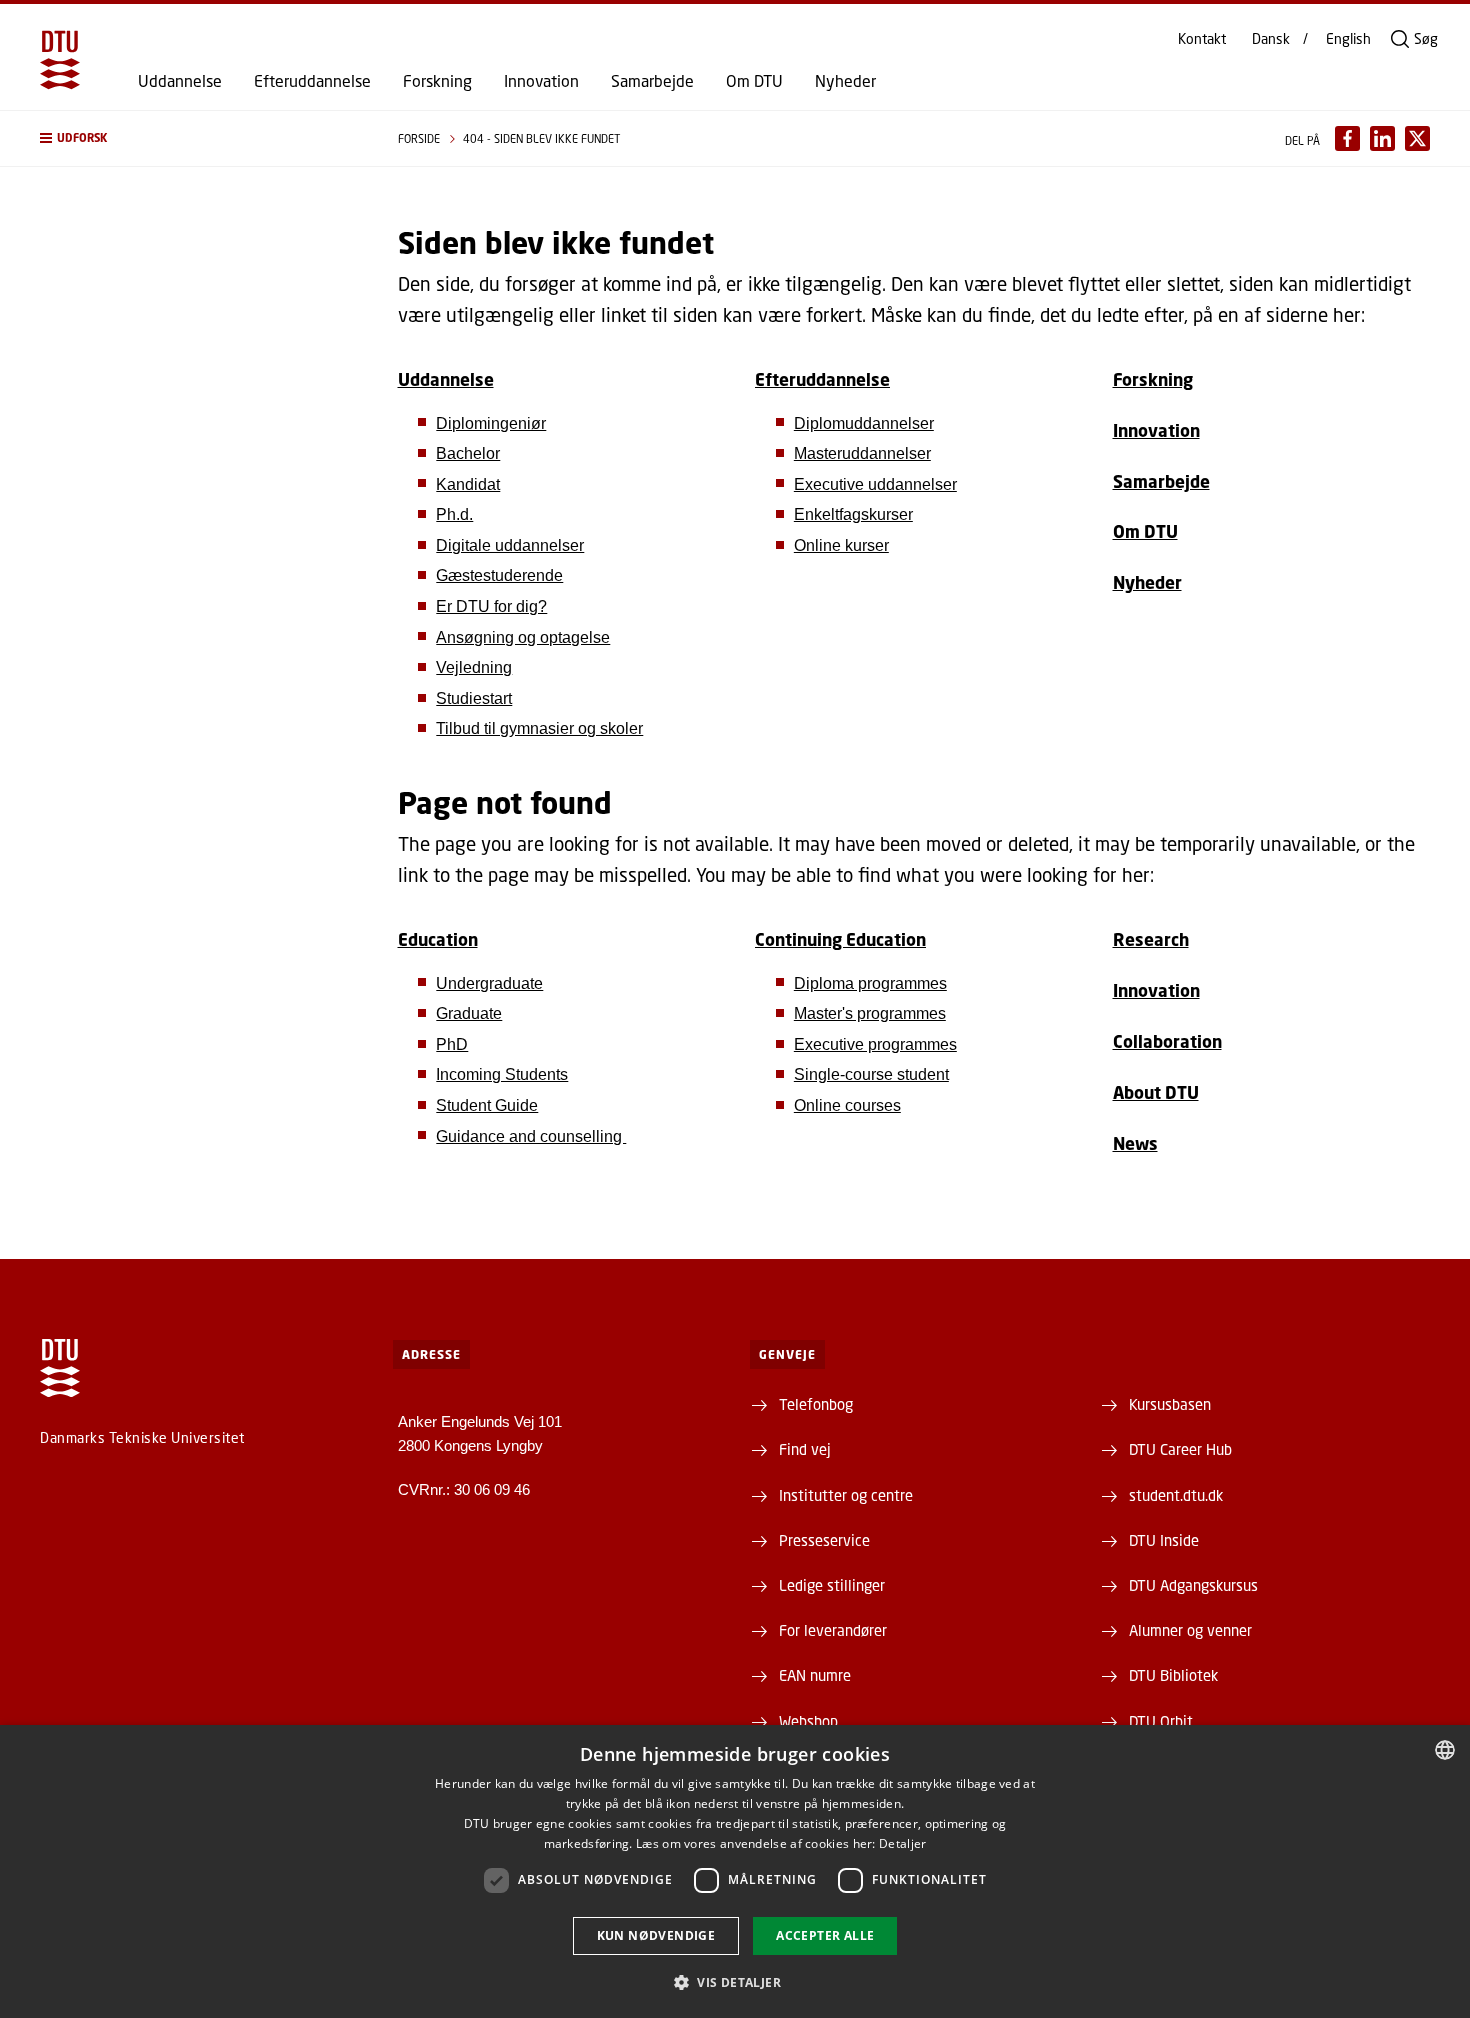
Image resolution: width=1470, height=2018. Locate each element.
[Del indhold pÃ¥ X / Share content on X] (1417, 138)
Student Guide (487, 1105)
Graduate (469, 1013)
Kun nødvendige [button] (656, 1935)
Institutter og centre (846, 1495)
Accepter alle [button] (825, 1935)
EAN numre (815, 1675)
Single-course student (871, 1074)
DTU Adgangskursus (1193, 1585)
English (1348, 39)
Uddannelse (180, 81)
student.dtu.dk (1176, 1495)
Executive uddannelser (875, 484)
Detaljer (902, 1843)
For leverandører (833, 1630)
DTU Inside (1164, 1540)
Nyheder (845, 81)
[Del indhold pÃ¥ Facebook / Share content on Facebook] (1347, 138)
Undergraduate (489, 983)
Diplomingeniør (491, 423)
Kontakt (1202, 39)
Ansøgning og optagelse (523, 637)
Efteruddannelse (312, 81)
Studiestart (474, 698)
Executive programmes (875, 1044)
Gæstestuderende (499, 575)
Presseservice (824, 1540)
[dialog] (735, 1871)
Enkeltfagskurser (853, 514)
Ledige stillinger (832, 1585)
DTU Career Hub (1180, 1449)
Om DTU (754, 81)
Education (438, 939)
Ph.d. (454, 514)
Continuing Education (840, 939)
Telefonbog (816, 1404)
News (1135, 1143)
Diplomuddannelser (864, 423)
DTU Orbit (1161, 1721)
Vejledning (474, 667)
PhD (452, 1044)
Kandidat (468, 484)
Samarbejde (652, 81)
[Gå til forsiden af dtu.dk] (60, 60)
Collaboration (1167, 1041)
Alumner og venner (1190, 1630)
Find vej (805, 1449)
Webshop (808, 1721)
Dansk (1271, 39)
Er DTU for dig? (491, 606)
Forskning (437, 81)
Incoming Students (502, 1074)
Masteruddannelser (862, 453)
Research (1151, 939)
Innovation (541, 81)
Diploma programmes (870, 983)
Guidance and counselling (531, 1136)
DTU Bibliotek (1173, 1675)
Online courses (847, 1105)
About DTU (1156, 1092)
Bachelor (468, 453)
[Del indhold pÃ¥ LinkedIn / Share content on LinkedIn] (1382, 138)
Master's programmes (870, 1013)
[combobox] (1445, 1750)
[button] (199, 138)
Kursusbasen (1170, 1404)
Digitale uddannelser (510, 545)
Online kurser (841, 545)
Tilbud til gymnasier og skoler (539, 728)
